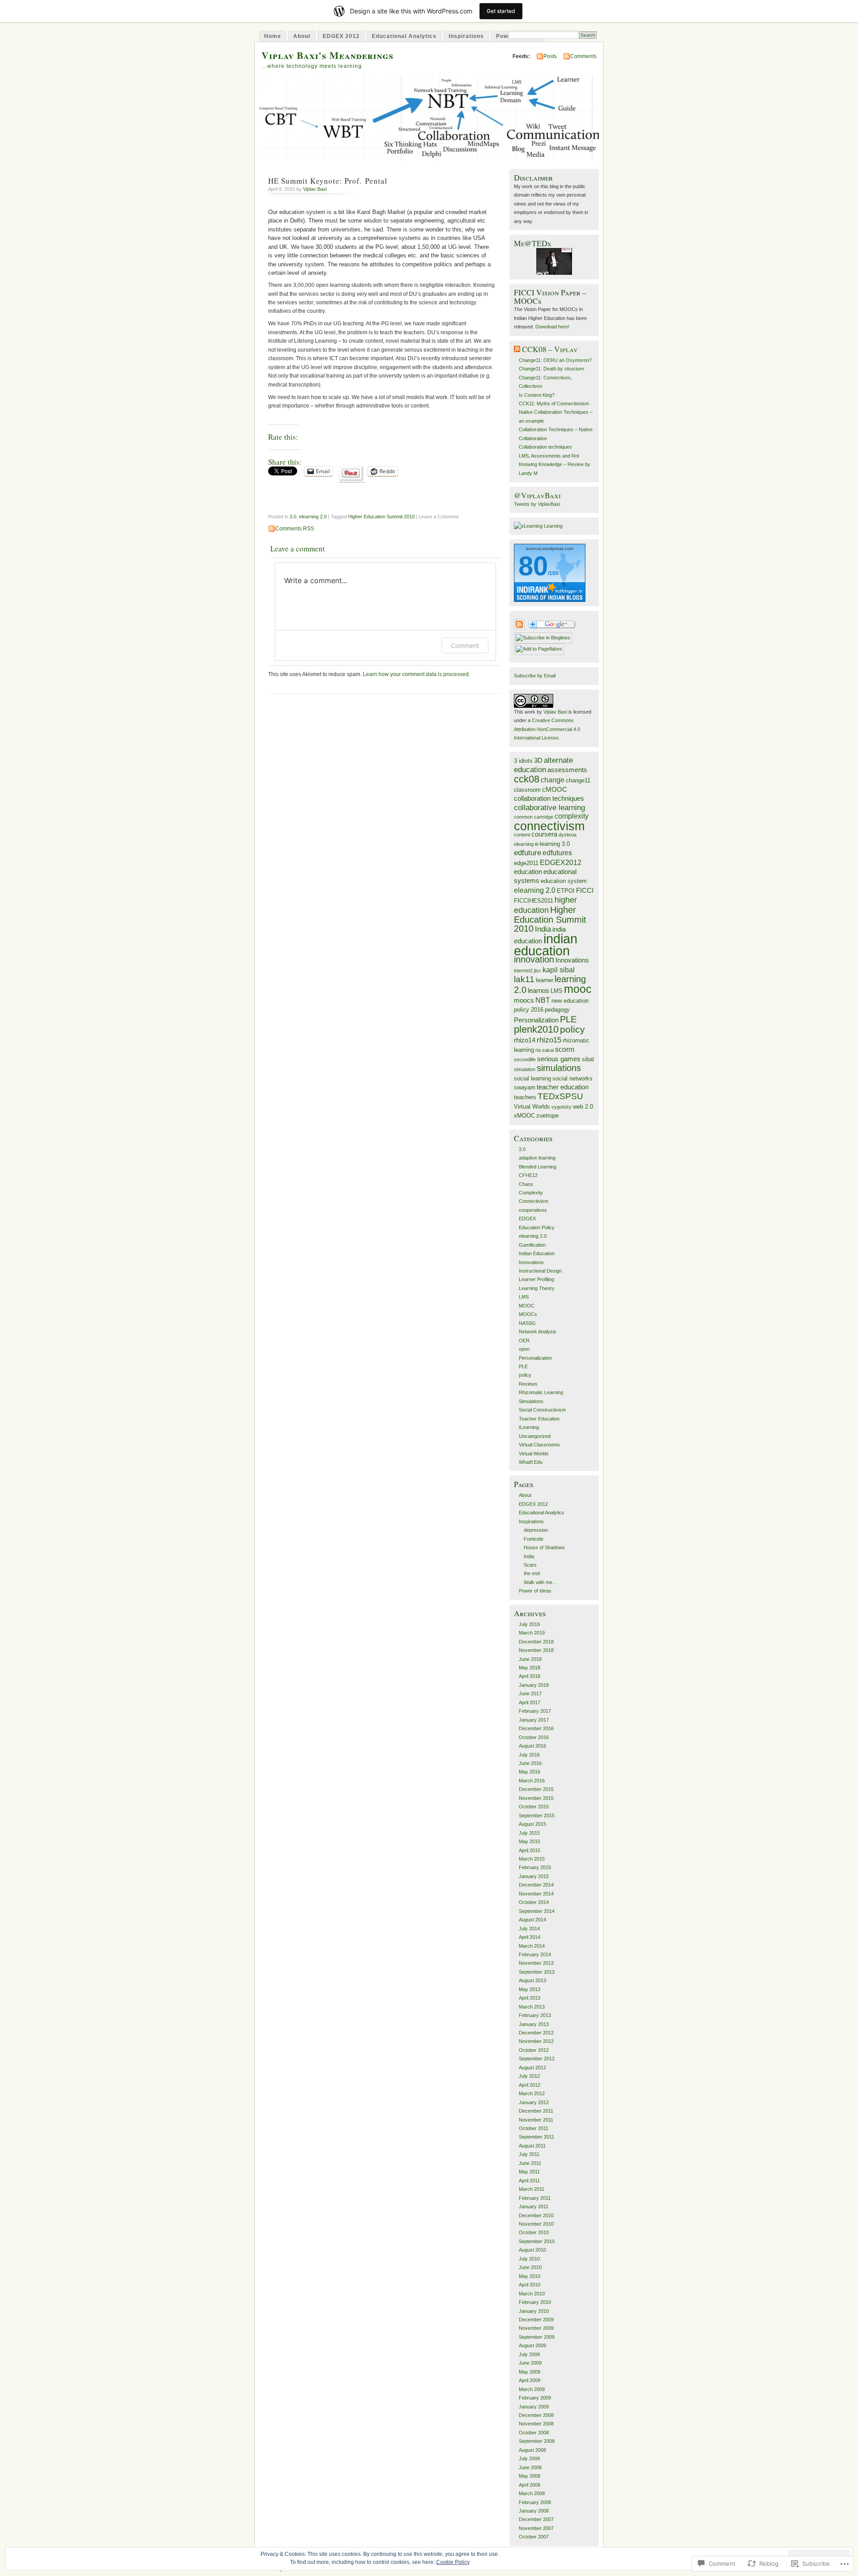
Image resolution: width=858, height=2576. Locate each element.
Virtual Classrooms (539, 1445)
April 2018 (530, 1676)
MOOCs (528, 1314)
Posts (550, 56)
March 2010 (532, 2294)
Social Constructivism (542, 1410)
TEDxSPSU (560, 1096)
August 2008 (532, 2450)
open (524, 1349)
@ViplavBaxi (537, 495)
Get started (501, 11)
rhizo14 (525, 1040)
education (528, 872)
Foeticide (534, 1539)
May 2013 (530, 1989)
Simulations (531, 1401)
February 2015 (535, 1867)
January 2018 (534, 1685)
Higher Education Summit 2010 (381, 517)
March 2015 (532, 1859)
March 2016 (532, 1781)
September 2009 (537, 2337)
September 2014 (537, 1911)
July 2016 (529, 1755)
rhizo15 (549, 1040)
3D (538, 761)
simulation (525, 1069)
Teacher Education (539, 1419)
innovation (534, 959)
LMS (557, 991)
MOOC (527, 1306)
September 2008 (537, 2441)
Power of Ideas (535, 1591)
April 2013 (530, 1998)
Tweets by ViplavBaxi (537, 504)
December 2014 (536, 1885)
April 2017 (530, 1702)
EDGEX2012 (561, 862)
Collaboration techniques (545, 447)
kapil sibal (559, 970)
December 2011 (536, 2111)
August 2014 (532, 1920)
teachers (525, 1097)
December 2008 (536, 2415)
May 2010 (530, 2276)
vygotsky (561, 1107)
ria (538, 1050)
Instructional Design (540, 1271)
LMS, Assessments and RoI (549, 456)
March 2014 (532, 1946)
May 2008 (530, 2476)
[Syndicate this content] (517, 349)
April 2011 (529, 2181)
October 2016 (534, 1737)
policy (572, 1029)
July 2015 (529, 1833)
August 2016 (532, 1746)
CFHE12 (528, 1175)
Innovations (572, 960)
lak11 (524, 979)
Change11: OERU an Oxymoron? (555, 360)
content (522, 835)
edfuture (528, 853)
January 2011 (534, 2206)
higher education (545, 905)
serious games (559, 1059)
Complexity (531, 1193)
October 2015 (534, 1807)
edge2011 (526, 863)
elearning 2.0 (313, 517)
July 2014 (529, 1929)
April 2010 (530, 2285)
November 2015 (536, 1798)
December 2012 (536, 2033)
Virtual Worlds (532, 1107)
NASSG (527, 1323)
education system (564, 881)
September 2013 (537, 1972)
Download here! (552, 327)
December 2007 (536, 2519)
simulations (559, 1068)
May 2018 (530, 1668)
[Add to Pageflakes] (539, 649)
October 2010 (534, 2232)
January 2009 (534, 2407)
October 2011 (534, 2128)
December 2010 (536, 2215)
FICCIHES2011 (534, 901)
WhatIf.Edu (531, 1462)
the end (532, 1573)
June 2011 (530, 2163)
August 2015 (532, 1824)
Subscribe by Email (535, 676)
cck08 (527, 779)
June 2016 (530, 1763)
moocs (524, 1000)
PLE (568, 1019)
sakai (548, 1050)
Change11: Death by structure (551, 369)
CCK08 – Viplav (550, 349)
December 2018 (536, 1642)
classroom (527, 790)
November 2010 (536, 2224)
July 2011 (529, 2154)
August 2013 (532, 1980)
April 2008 (530, 2485)
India (543, 929)
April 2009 (530, 2380)
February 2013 (535, 2015)
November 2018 (536, 1650)
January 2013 (534, 2024)
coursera (544, 834)
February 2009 (535, 2398)
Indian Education (537, 1253)
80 (533, 566)
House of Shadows (544, 1547)
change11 (578, 780)
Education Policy (537, 1227)
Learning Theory (537, 1288)
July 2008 (529, 2458)
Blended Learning (538, 1167)
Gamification (532, 1245)
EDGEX (527, 1219)
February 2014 (535, 1954)
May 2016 (530, 1772)
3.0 (293, 517)
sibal (588, 1059)
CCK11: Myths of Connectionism (554, 403)
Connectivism (534, 1201)
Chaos (526, 1184)
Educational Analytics (404, 36)
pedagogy (557, 1010)
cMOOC (555, 790)
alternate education (543, 765)
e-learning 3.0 (552, 844)
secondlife (525, 1059)
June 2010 (530, 2267)
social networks (572, 1078)
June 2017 (530, 1694)
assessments (567, 770)
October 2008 (534, 2433)
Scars (530, 1565)
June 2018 (530, 1659)
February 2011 (535, 2198)
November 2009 (536, 2328)
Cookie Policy (453, 2562)
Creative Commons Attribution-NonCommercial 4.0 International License (547, 729)
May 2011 (529, 2172)
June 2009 (530, 2363)
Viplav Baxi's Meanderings (328, 55)
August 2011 (532, 2146)
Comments (583, 56)
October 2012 (534, 2050)
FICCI (585, 891)
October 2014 (534, 1902)
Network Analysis (538, 1332)
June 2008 (530, 2467)
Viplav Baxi (315, 189)
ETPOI (566, 891)
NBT (543, 1000)
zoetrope (547, 1116)
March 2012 (532, 2093)
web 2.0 (583, 1107)
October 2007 (534, 2537)
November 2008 (536, 2424)
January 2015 (534, 1876)
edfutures (557, 853)
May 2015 (530, 1841)
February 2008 (535, 2502)
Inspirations (466, 36)
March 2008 (532, 2493)
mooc (578, 989)
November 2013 (536, 1963)
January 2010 (534, 2311)
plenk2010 (536, 1029)
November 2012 (536, 2041)
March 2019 (532, 1633)
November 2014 (536, 1894)
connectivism (549, 826)
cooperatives (533, 1210)
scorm (565, 1049)
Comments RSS (295, 529)
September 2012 (537, 2059)
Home (273, 36)
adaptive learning (537, 1158)
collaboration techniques (549, 798)
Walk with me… (540, 1582)
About (302, 36)
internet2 (523, 971)
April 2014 (530, 1937)
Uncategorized (535, 1436)
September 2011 (536, 2137)
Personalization (536, 1020)
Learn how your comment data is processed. (416, 674)
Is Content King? (537, 395)
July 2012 (529, 2076)
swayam (525, 1087)
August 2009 (532, 2345)
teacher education (563, 1087)
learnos (538, 991)
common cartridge (534, 817)
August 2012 (532, 2068)
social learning (532, 1078)
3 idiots (523, 761)
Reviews (528, 1384)
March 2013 (532, 2007)
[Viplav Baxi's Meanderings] (543, 638)
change (553, 780)
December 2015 (536, 1789)
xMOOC (524, 1116)
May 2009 (530, 2372)
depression (536, 1530)
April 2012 (530, 2085)
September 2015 (537, 1815)
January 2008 (534, 2511)
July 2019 (529, 1624)
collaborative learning (549, 807)
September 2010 (537, 2241)
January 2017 (534, 1720)
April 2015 (530, 1850)
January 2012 (534, 2102)
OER (524, 1341)
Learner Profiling (536, 1279)
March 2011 (532, 2189)
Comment (465, 645)
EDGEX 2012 (341, 36)
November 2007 (536, 2528)
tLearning (529, 1427)
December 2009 (536, 2320)
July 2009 (529, 2354)
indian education (546, 944)
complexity (572, 816)
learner (545, 980)
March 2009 (532, 2389)
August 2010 (532, 2250)
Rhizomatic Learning (541, 1392)
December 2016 (536, 1728)
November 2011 (536, 2120)
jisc (538, 971)
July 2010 (529, 2259)
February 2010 (535, 2302)
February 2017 (535, 1711)
